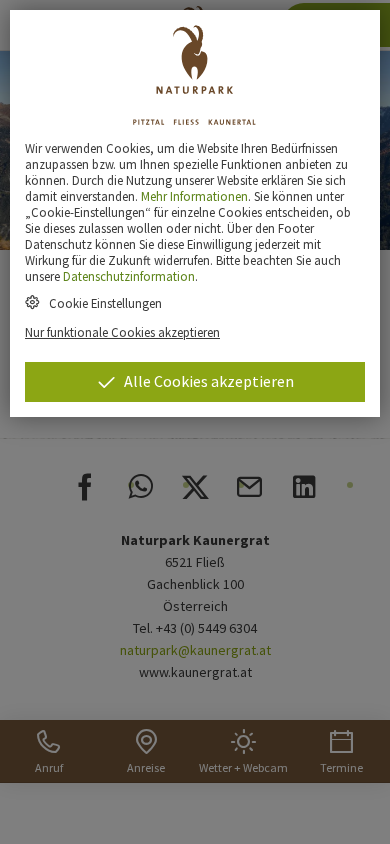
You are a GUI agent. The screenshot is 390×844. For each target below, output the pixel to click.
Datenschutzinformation (129, 276)
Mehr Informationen (194, 196)
